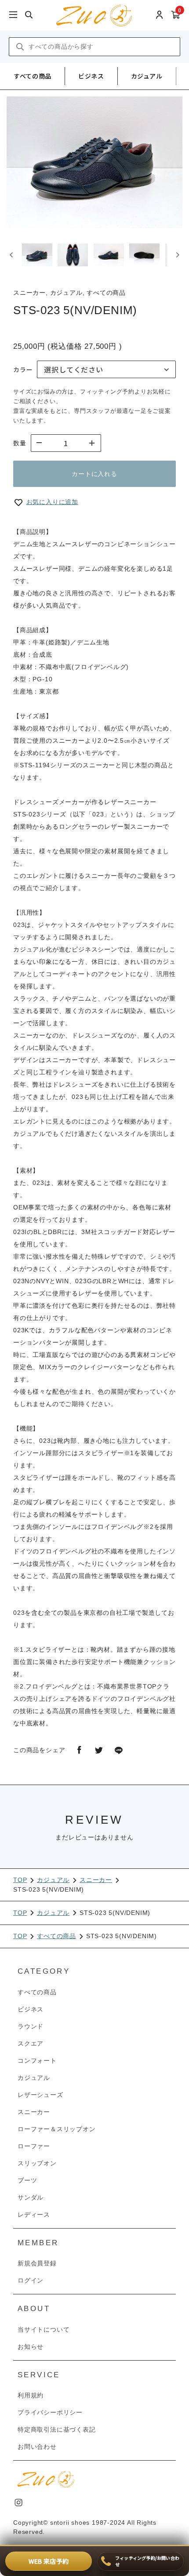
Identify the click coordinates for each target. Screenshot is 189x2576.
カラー (23, 369)
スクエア (31, 2043)
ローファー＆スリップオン (57, 2129)
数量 (20, 443)
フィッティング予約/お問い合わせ (147, 2561)
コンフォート (37, 2061)
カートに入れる (94, 474)
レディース (34, 2215)
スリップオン (37, 2163)
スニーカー (96, 1880)
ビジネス (91, 76)
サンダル (31, 2197)
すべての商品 (33, 76)
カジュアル (147, 76)
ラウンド (31, 2026)
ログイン (31, 2280)
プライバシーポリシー (50, 2412)
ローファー (34, 2146)
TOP (20, 1880)
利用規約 (31, 2395)
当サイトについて (44, 2329)
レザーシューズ (40, 2095)
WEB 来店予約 (49, 2561)
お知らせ (31, 2347)
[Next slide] (177, 255)
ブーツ (27, 2180)
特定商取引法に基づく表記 (57, 2429)
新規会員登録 (37, 2263)
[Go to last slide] (12, 255)
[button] (37, 255)
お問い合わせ (37, 2447)
